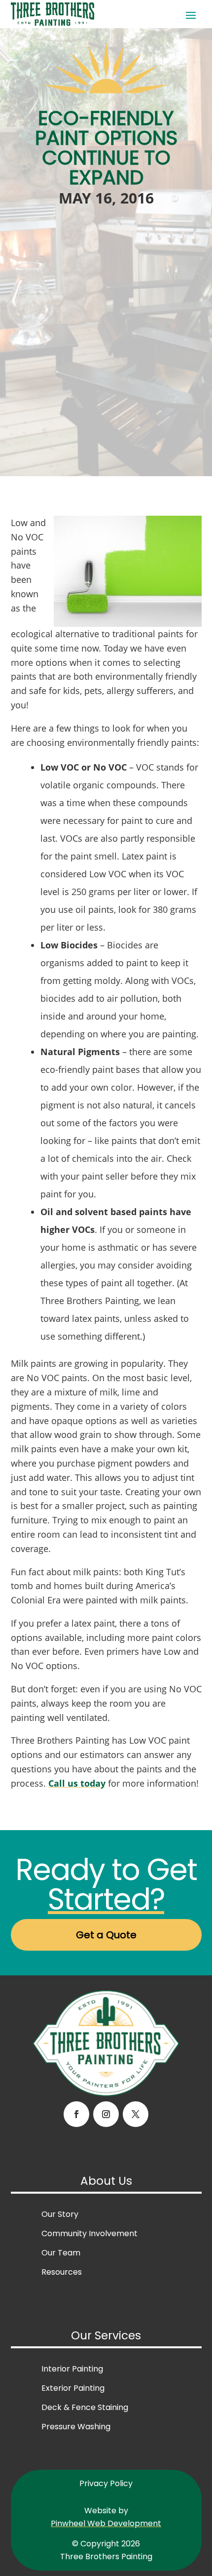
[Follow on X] (136, 2114)
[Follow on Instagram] (106, 2114)
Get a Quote (106, 1935)
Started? (106, 1899)
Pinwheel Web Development (106, 2523)
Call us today (77, 1783)
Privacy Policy (106, 2483)
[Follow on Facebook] (76, 2114)
